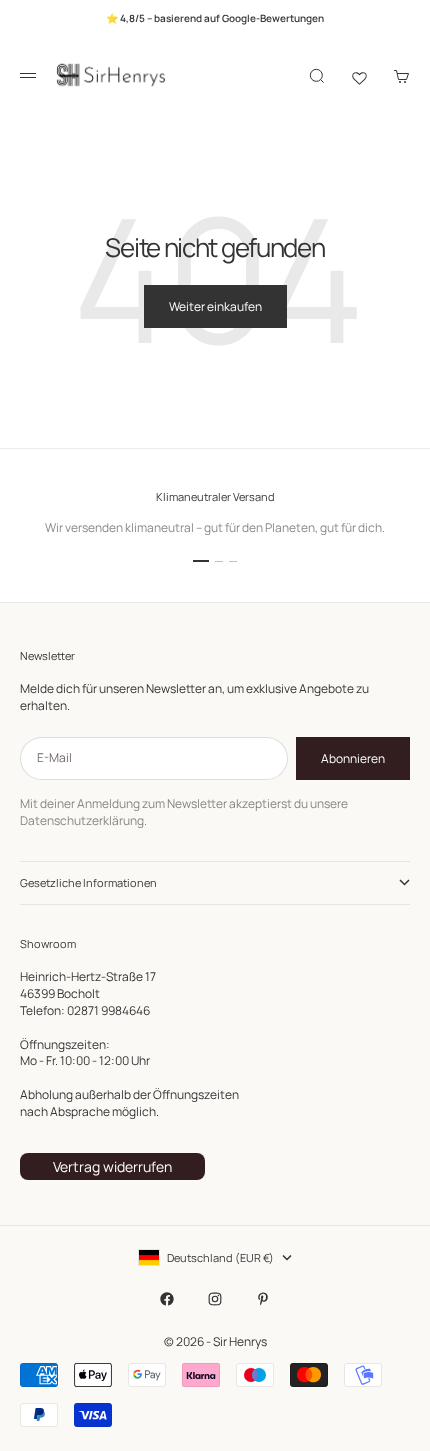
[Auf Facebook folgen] (167, 1299)
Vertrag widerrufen (112, 1166)
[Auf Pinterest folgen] (263, 1299)
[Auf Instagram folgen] (215, 1299)
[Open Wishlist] (359, 76)
